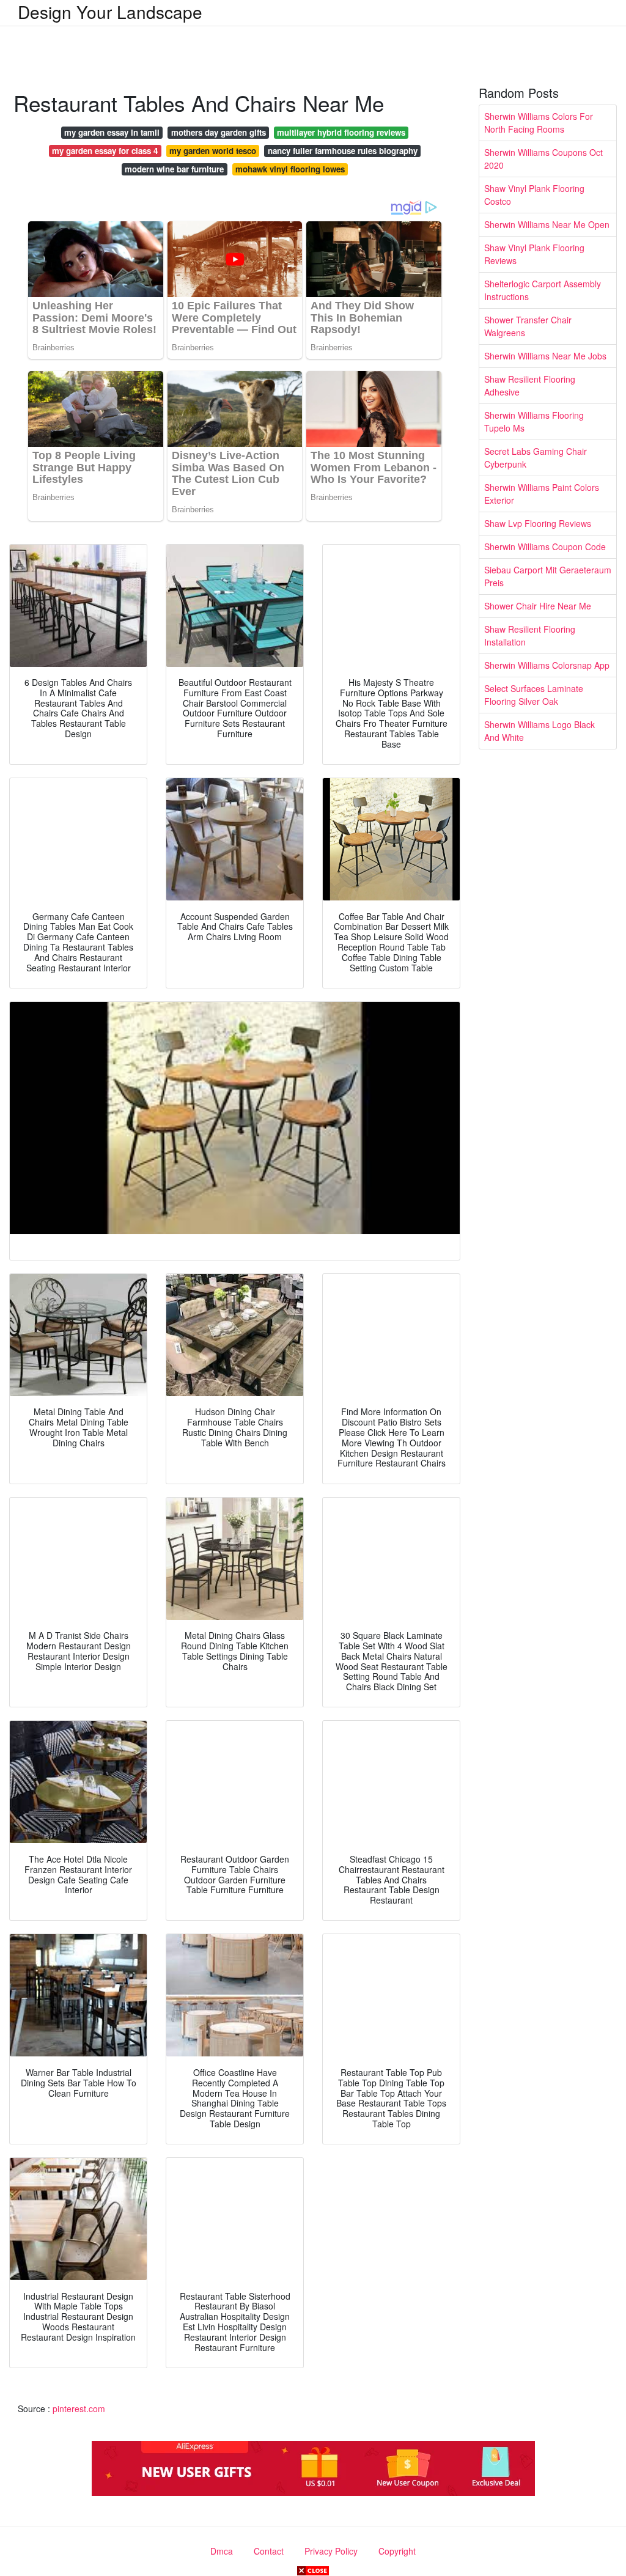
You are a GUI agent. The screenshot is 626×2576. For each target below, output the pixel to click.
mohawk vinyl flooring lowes (290, 169)
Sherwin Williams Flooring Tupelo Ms (534, 421)
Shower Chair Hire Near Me (538, 606)
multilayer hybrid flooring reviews (341, 132)
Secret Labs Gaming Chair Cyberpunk (536, 458)
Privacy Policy (331, 2551)
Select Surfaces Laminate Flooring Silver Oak (534, 695)
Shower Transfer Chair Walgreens (528, 326)
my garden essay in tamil (112, 132)
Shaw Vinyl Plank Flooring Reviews (534, 254)
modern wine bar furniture (174, 169)
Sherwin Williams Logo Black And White (539, 731)
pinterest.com (79, 2409)
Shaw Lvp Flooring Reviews (538, 523)
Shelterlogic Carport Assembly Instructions (543, 290)
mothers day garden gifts (219, 132)
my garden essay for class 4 (105, 151)
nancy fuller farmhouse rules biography (343, 151)
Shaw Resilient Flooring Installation (530, 635)
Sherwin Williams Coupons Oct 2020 (543, 159)
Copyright (397, 2551)
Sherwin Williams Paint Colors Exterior (542, 494)
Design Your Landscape (110, 12)
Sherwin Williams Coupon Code (545, 546)
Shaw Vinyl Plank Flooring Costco (534, 195)
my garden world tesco (213, 151)
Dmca (222, 2551)
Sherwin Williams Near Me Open (547, 224)
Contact (269, 2551)
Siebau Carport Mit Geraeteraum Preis (548, 576)
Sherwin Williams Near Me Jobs (545, 356)
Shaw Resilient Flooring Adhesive (530, 385)
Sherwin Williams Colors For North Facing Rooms (539, 123)
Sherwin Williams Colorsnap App (547, 665)
